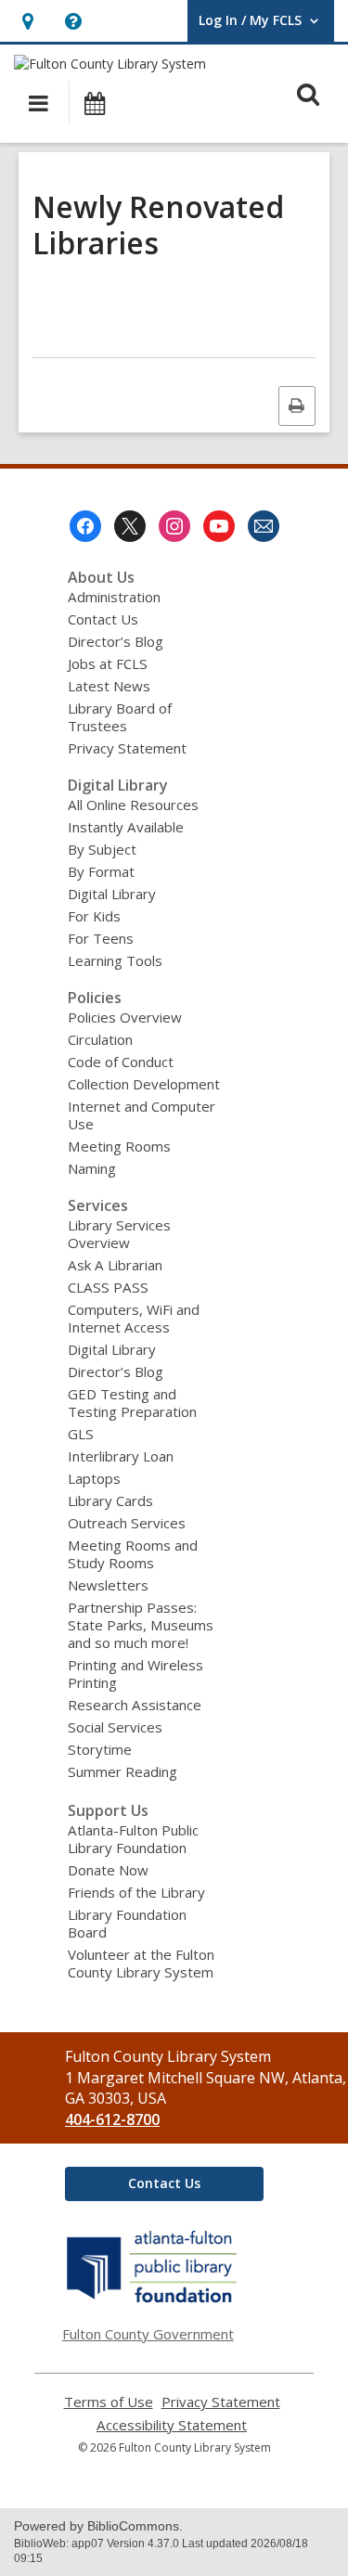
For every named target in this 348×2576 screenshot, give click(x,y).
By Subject (102, 849)
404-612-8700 (112, 2119)
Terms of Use (109, 2402)
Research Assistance (135, 1705)
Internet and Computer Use (142, 1115)
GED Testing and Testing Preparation (132, 1403)
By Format (101, 871)
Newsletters (108, 1585)
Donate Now (108, 1870)
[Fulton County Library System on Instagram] (174, 526)
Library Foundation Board (127, 1923)
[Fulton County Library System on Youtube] (219, 526)
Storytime (100, 1749)
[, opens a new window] (153, 2302)
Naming (92, 1168)
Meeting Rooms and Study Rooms (133, 1554)
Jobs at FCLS (108, 663)
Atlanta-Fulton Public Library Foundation (133, 1839)
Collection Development (144, 1084)
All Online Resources (133, 805)
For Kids (94, 916)
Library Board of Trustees (120, 717)
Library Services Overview (119, 1234)
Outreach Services (127, 1523)
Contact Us (103, 619)
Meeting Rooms (119, 1146)
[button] (27, 21)
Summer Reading (122, 1771)
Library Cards (110, 1501)
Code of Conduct (121, 1062)
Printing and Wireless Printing (135, 1674)
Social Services (115, 1727)
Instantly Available (126, 827)
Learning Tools (115, 960)
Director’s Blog (116, 641)
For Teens (101, 938)
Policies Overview (125, 1017)
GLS (81, 1434)
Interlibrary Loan (121, 1456)
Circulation (100, 1039)
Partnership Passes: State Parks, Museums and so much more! (141, 1625)
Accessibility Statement (172, 2425)
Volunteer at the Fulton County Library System (141, 1963)
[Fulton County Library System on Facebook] (85, 526)
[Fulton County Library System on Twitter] (130, 526)
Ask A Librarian (115, 1265)
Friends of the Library (136, 1892)
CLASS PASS (108, 1287)
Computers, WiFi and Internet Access (134, 1318)
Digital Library (112, 894)
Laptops (94, 1478)
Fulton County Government (148, 2334)
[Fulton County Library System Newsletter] (264, 526)
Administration (114, 597)
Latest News (109, 686)
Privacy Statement (127, 748)
